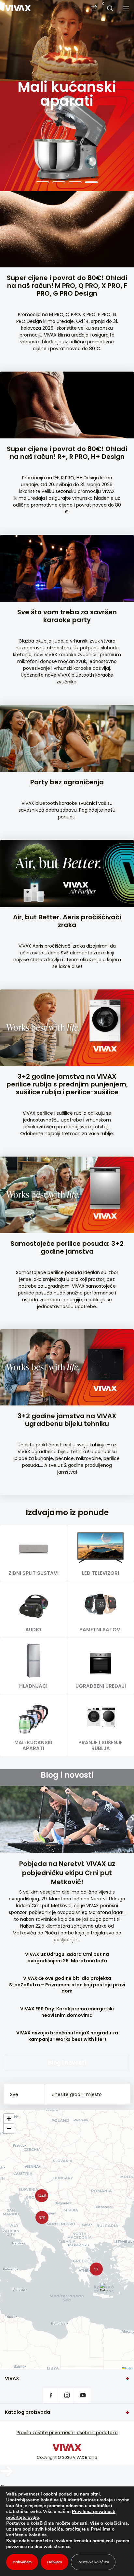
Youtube (83, 2395)
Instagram (67, 2395)
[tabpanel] (67, 96)
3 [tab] (75, 182)
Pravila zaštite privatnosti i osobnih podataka (67, 2433)
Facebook (51, 2395)
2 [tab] (59, 182)
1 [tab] (43, 182)
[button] (40, 2216)
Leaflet (128, 2367)
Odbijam (54, 2562)
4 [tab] (91, 182)
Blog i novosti (67, 2062)
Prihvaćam (22, 2562)
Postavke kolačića (93, 2562)
